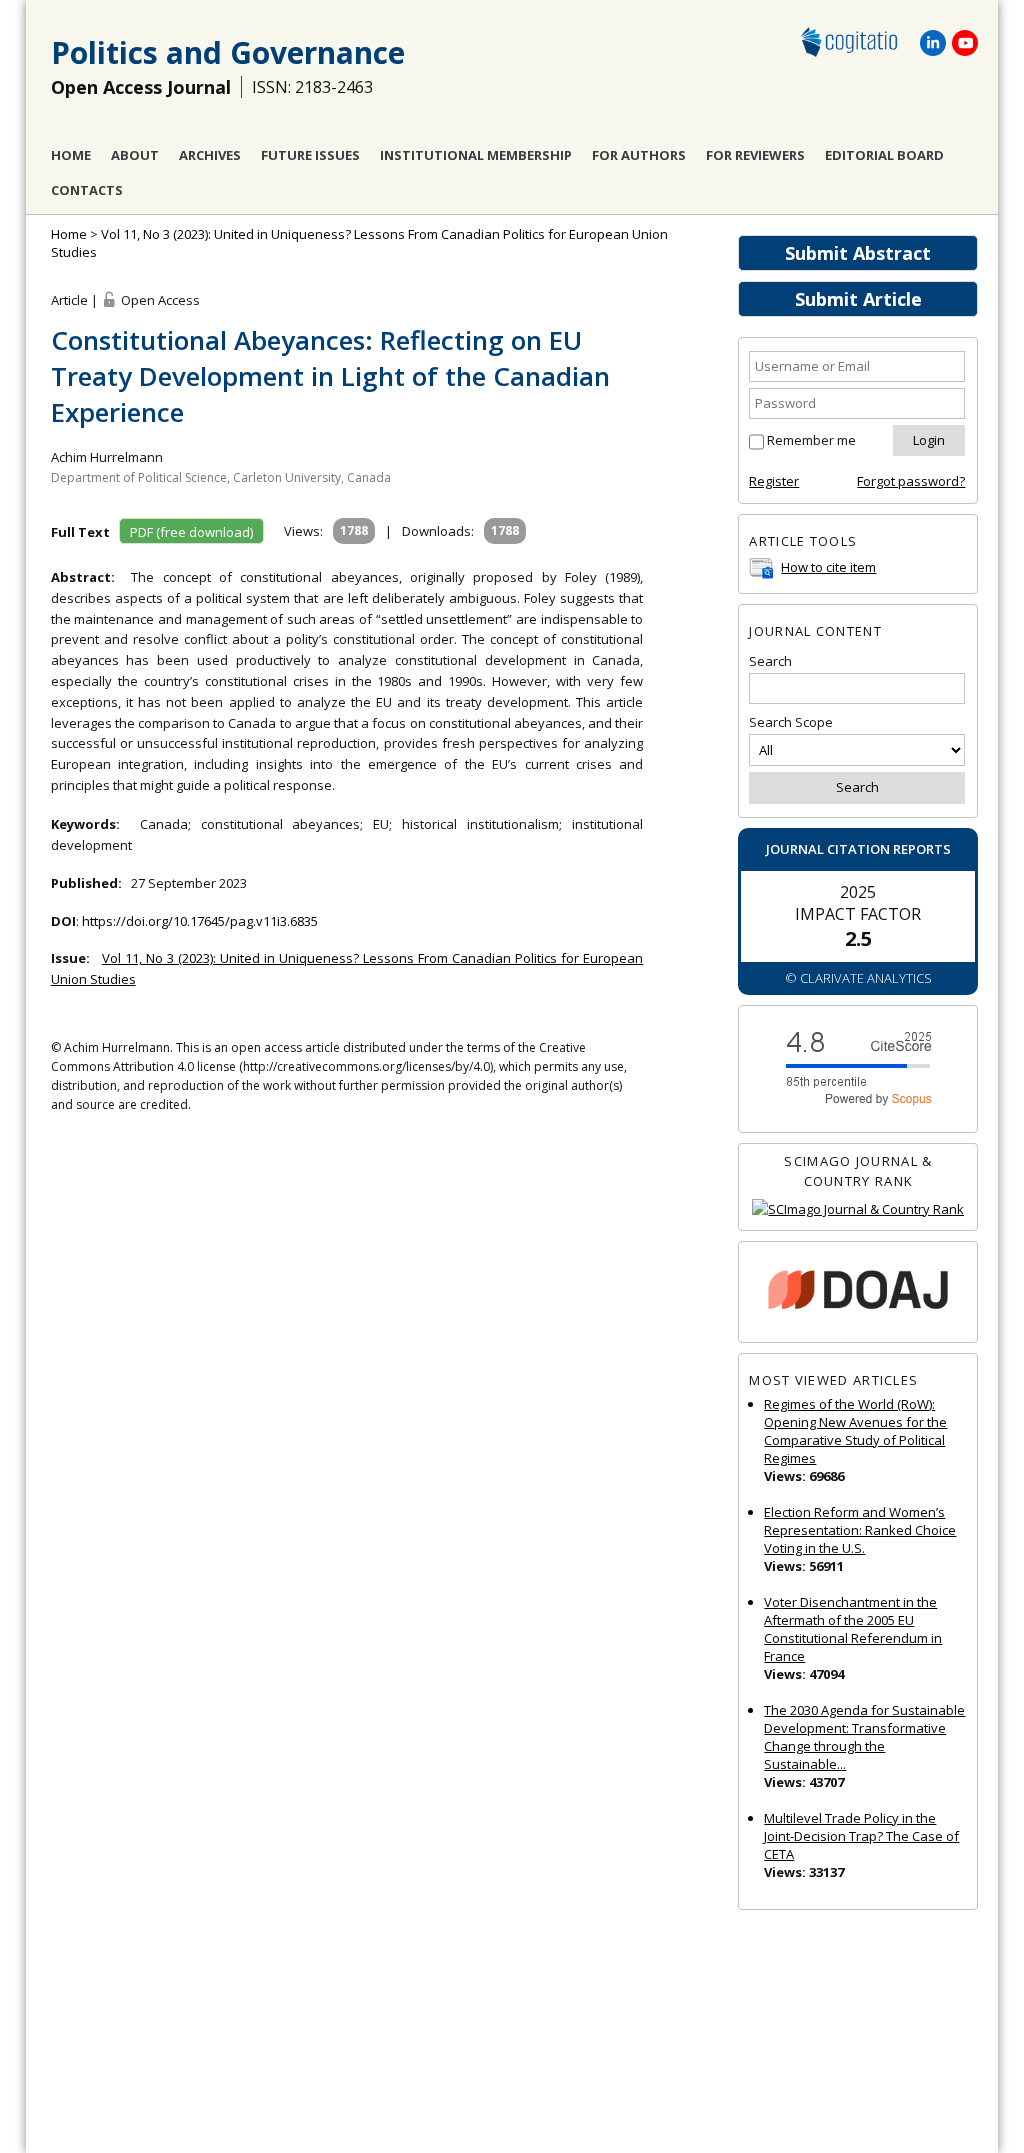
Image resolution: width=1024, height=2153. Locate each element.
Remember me (811, 440)
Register (774, 481)
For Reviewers (755, 155)
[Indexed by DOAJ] (858, 1292)
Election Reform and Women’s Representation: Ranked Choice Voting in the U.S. (860, 1530)
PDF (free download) (191, 532)
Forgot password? (911, 481)
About (135, 155)
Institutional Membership (476, 155)
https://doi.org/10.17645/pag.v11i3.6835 (200, 921)
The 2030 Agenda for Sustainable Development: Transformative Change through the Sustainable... (864, 1737)
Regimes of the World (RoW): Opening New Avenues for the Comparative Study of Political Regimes (855, 1431)
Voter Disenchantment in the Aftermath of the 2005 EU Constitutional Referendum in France (853, 1629)
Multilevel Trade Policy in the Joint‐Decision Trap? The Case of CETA (861, 1836)
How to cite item (828, 567)
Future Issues (310, 155)
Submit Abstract (858, 253)
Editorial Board (884, 155)
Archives (210, 155)
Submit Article (858, 299)
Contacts (87, 190)
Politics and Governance (228, 52)
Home (71, 155)
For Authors (639, 155)
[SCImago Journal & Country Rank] (858, 1209)
